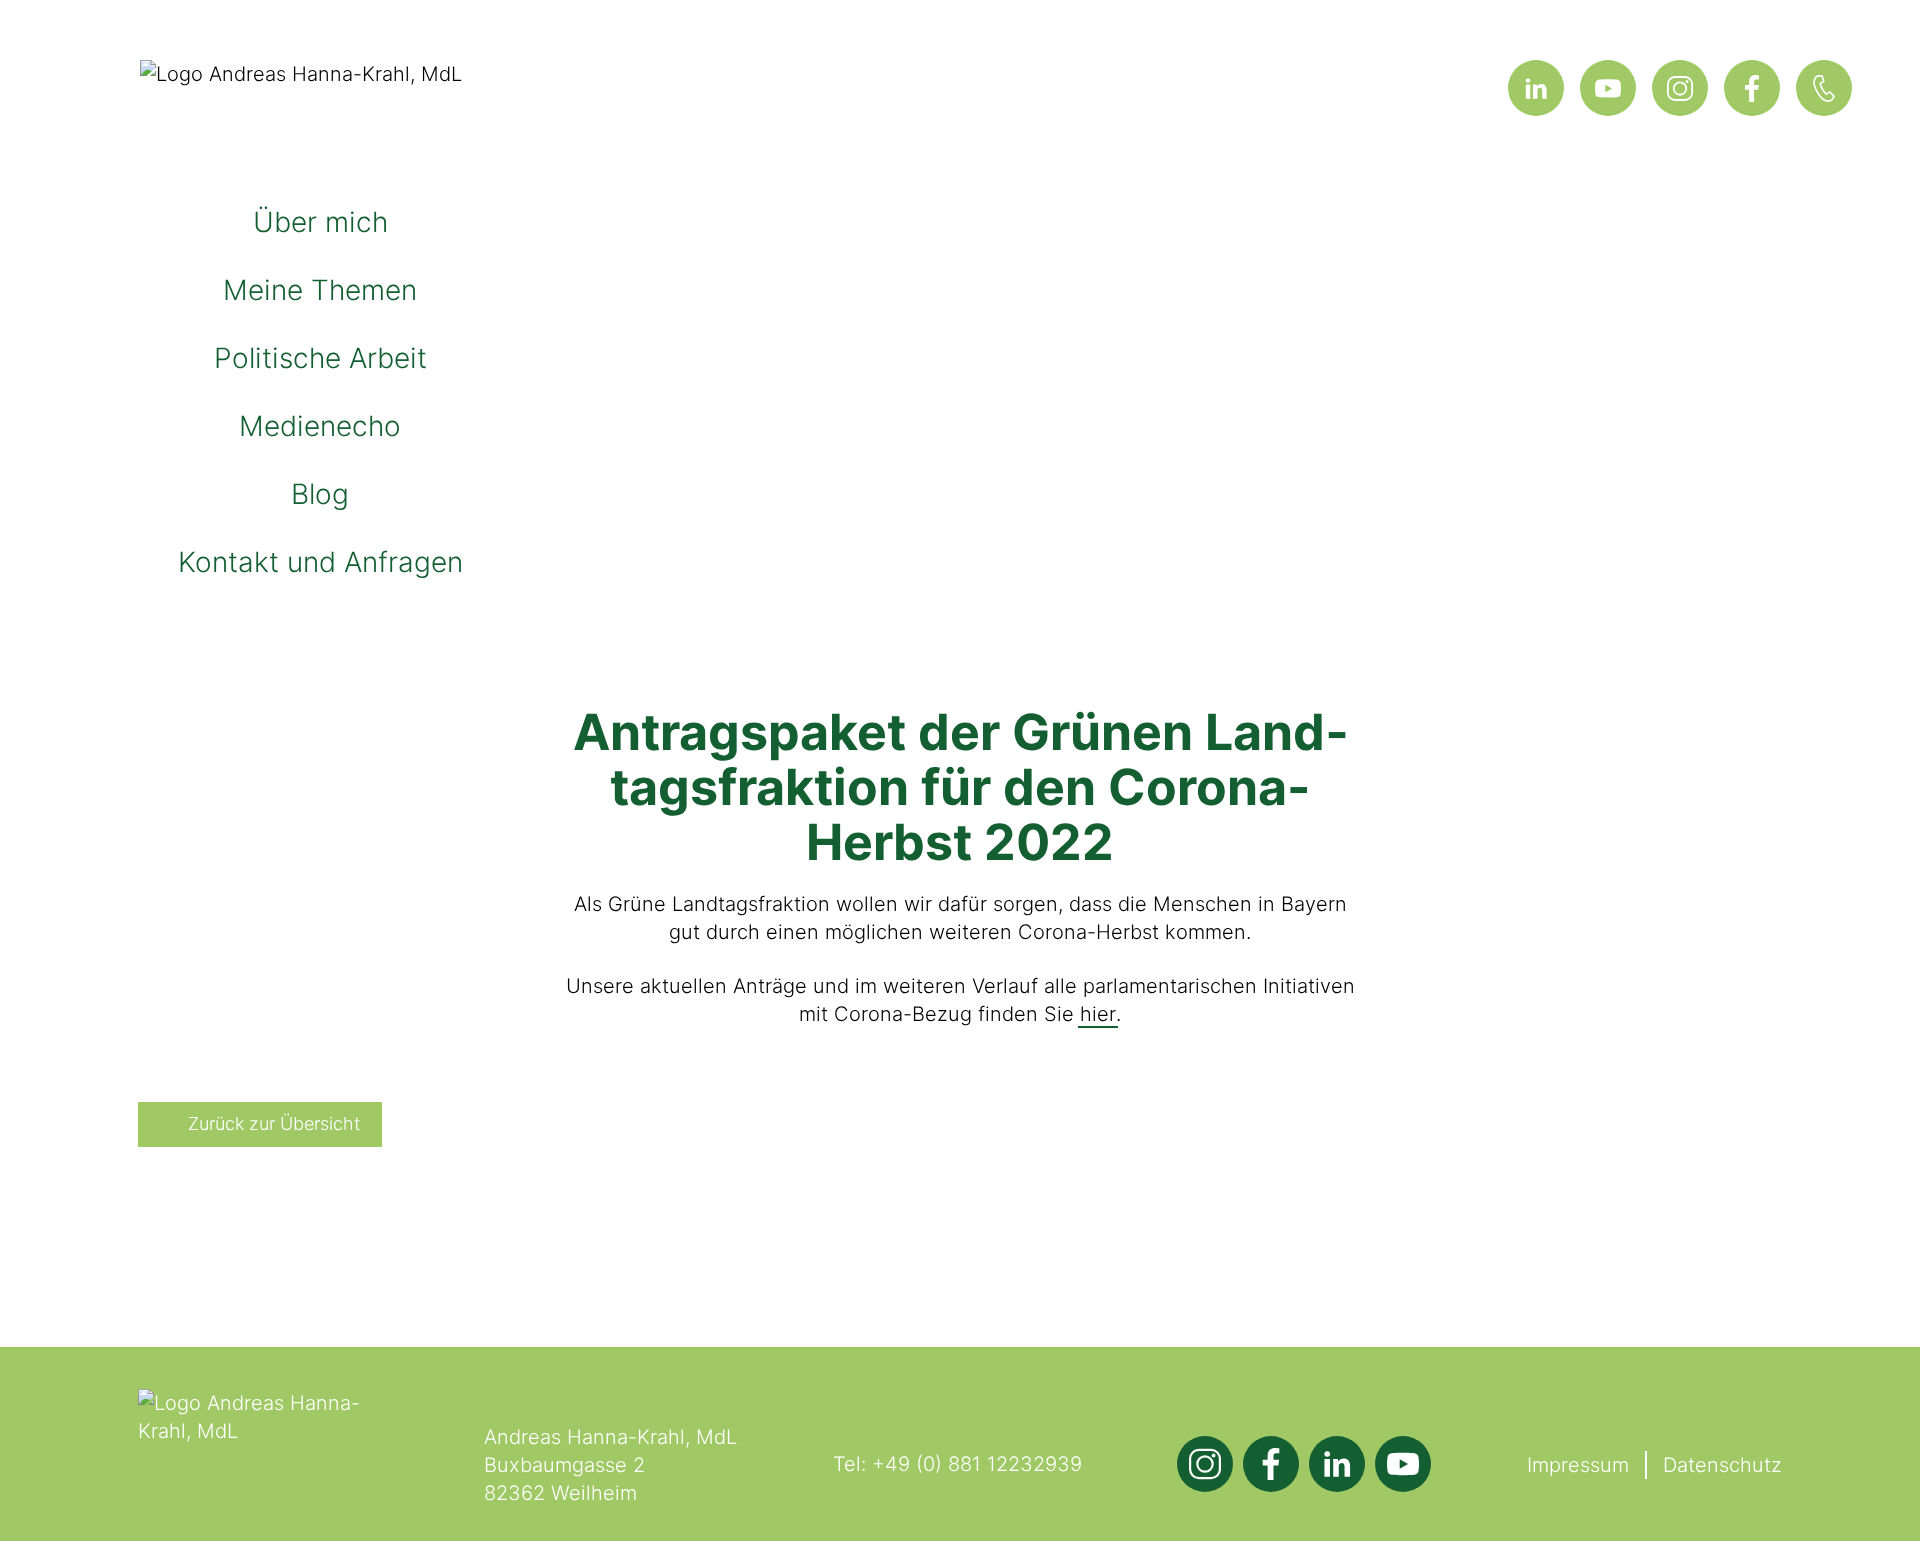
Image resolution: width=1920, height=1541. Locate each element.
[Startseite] (320, 104)
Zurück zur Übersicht (274, 1123)
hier (1098, 1014)
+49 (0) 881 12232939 (977, 1464)
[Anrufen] (1824, 88)
